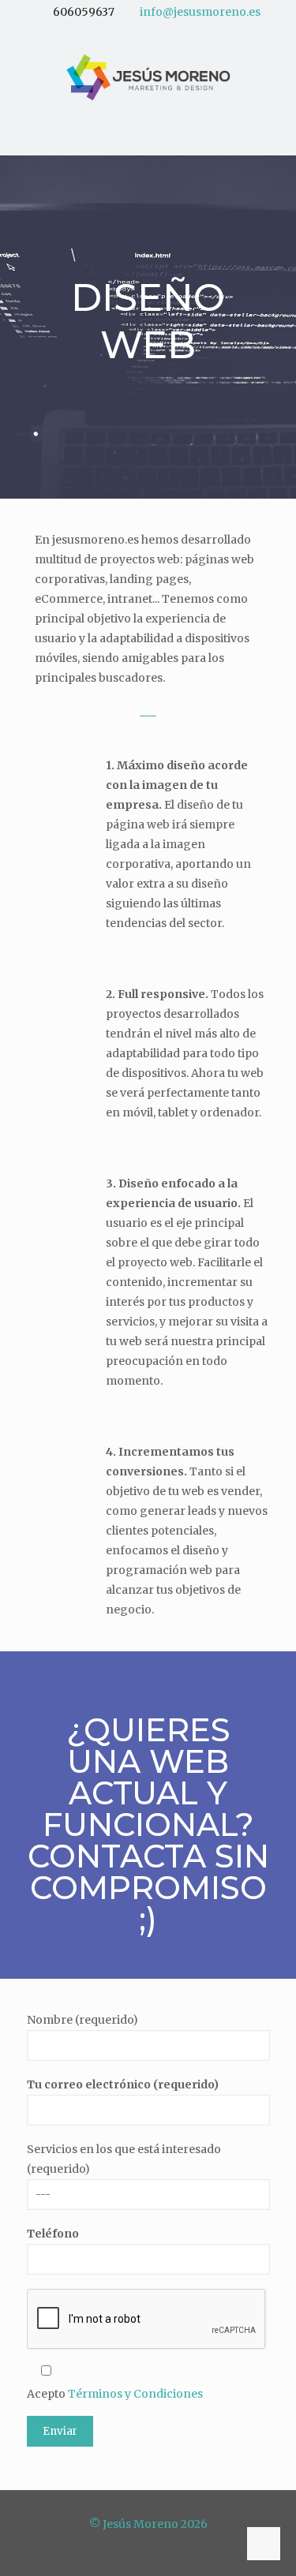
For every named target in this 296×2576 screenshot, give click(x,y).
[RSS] (179, 32)
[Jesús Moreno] (148, 77)
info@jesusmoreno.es (200, 12)
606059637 (84, 12)
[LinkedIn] (158, 32)
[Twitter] (138, 32)
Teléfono (53, 2234)
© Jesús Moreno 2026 (148, 2524)
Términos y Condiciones (135, 2394)
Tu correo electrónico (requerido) (123, 2084)
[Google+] (117, 32)
